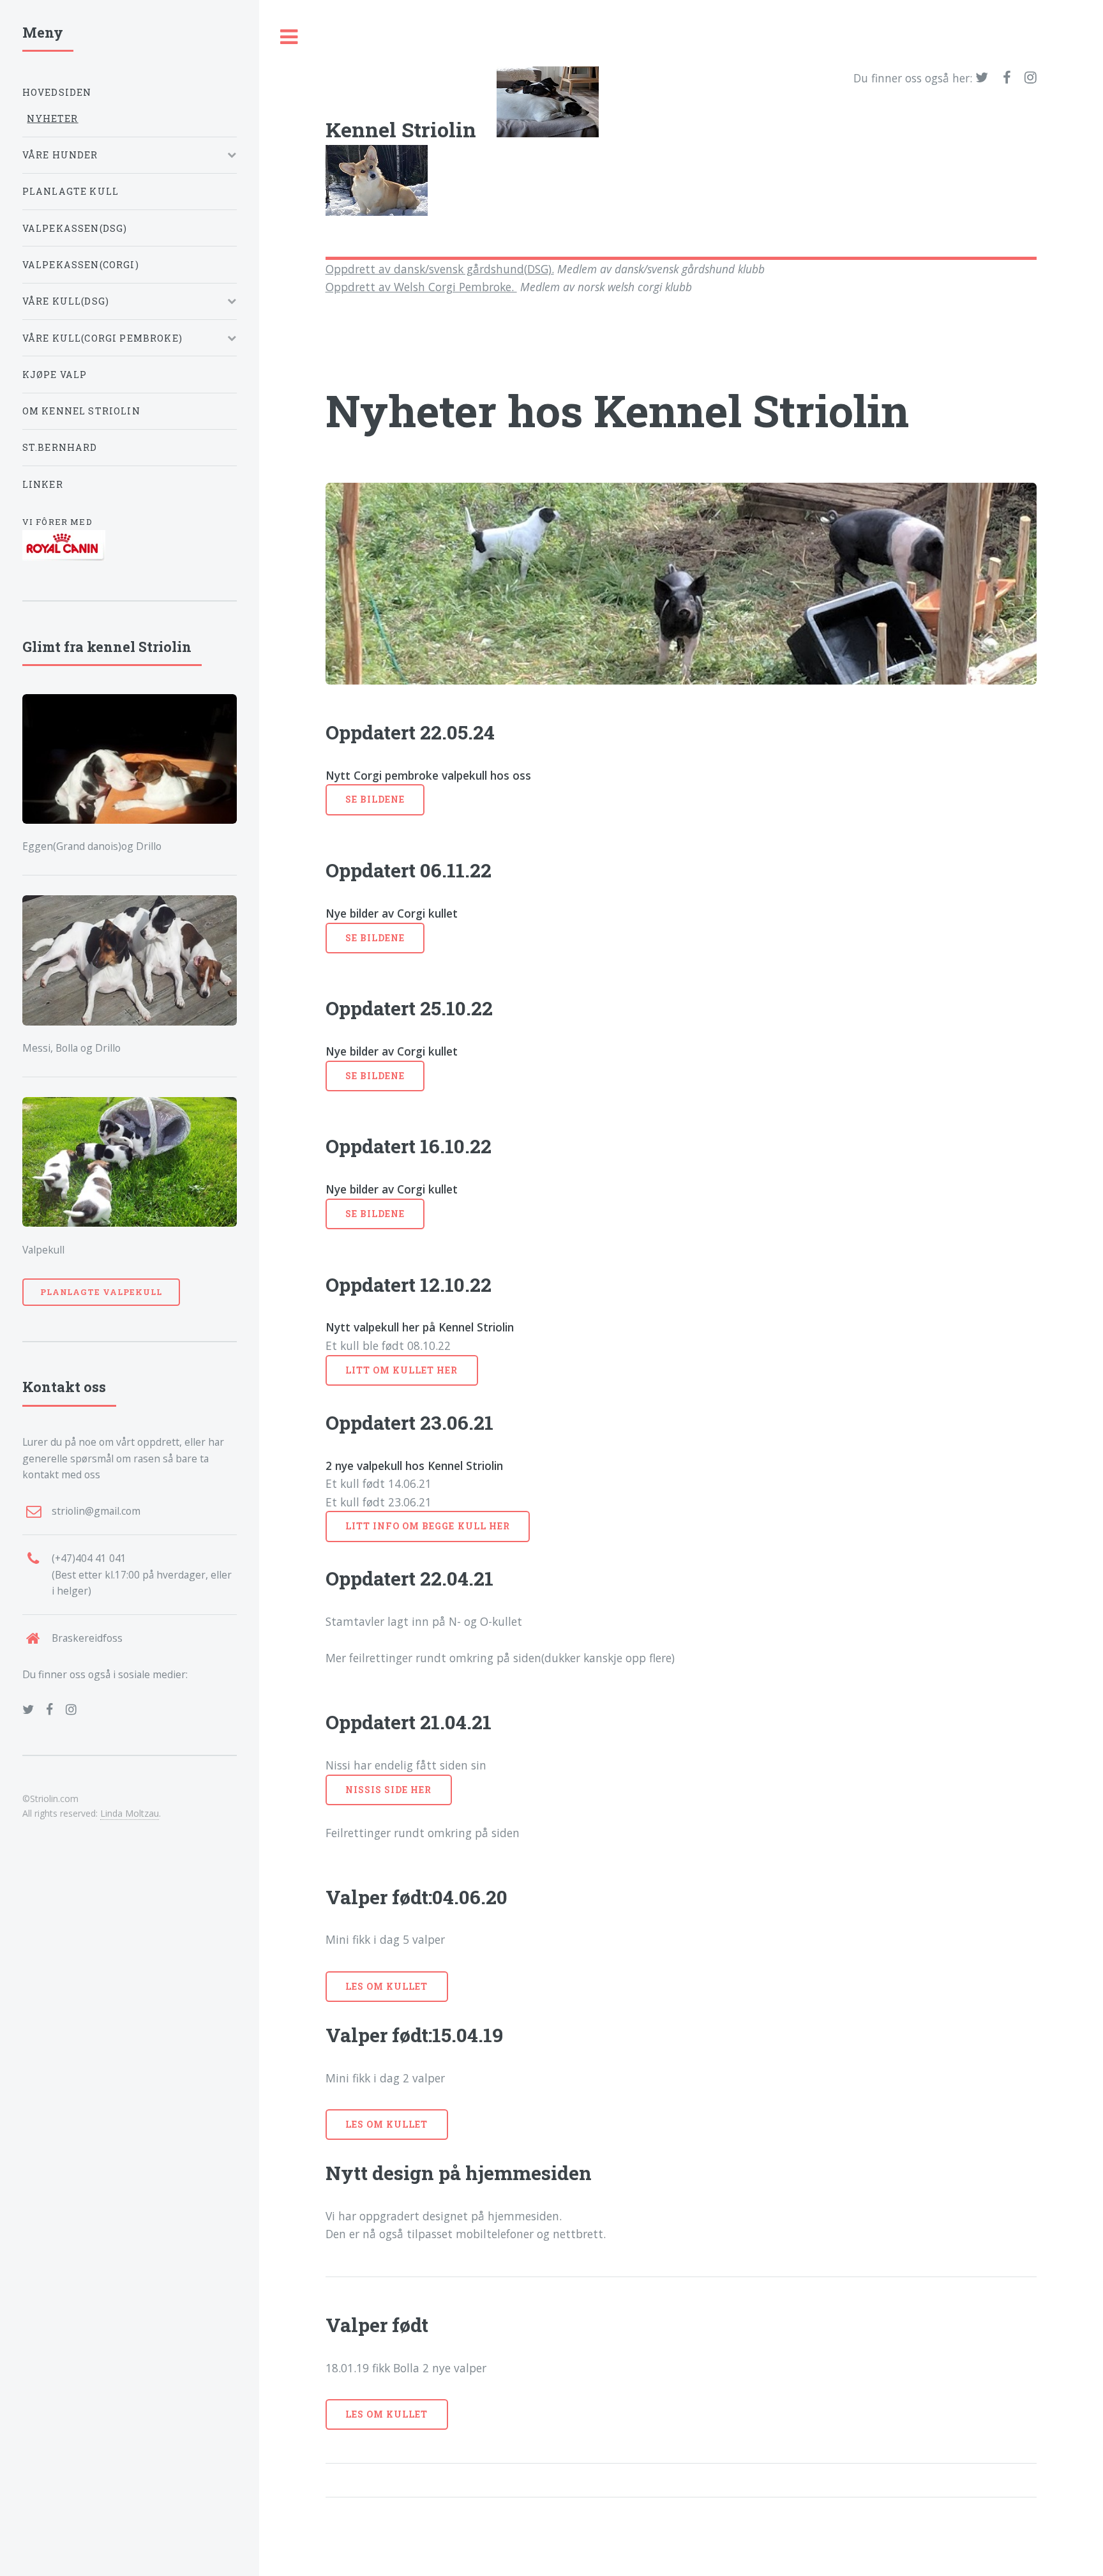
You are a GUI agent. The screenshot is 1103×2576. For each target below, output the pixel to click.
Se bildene (375, 799)
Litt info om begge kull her (428, 1526)
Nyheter (52, 118)
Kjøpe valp (55, 375)
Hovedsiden (57, 92)
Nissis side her (389, 1790)
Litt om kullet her (402, 1370)
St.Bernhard (60, 447)
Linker (43, 484)
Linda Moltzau (130, 1813)
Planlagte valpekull (101, 1292)
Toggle (289, 37)
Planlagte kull (71, 191)
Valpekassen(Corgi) (81, 265)
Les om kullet (387, 1986)
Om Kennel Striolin (81, 411)
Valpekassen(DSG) (75, 228)
